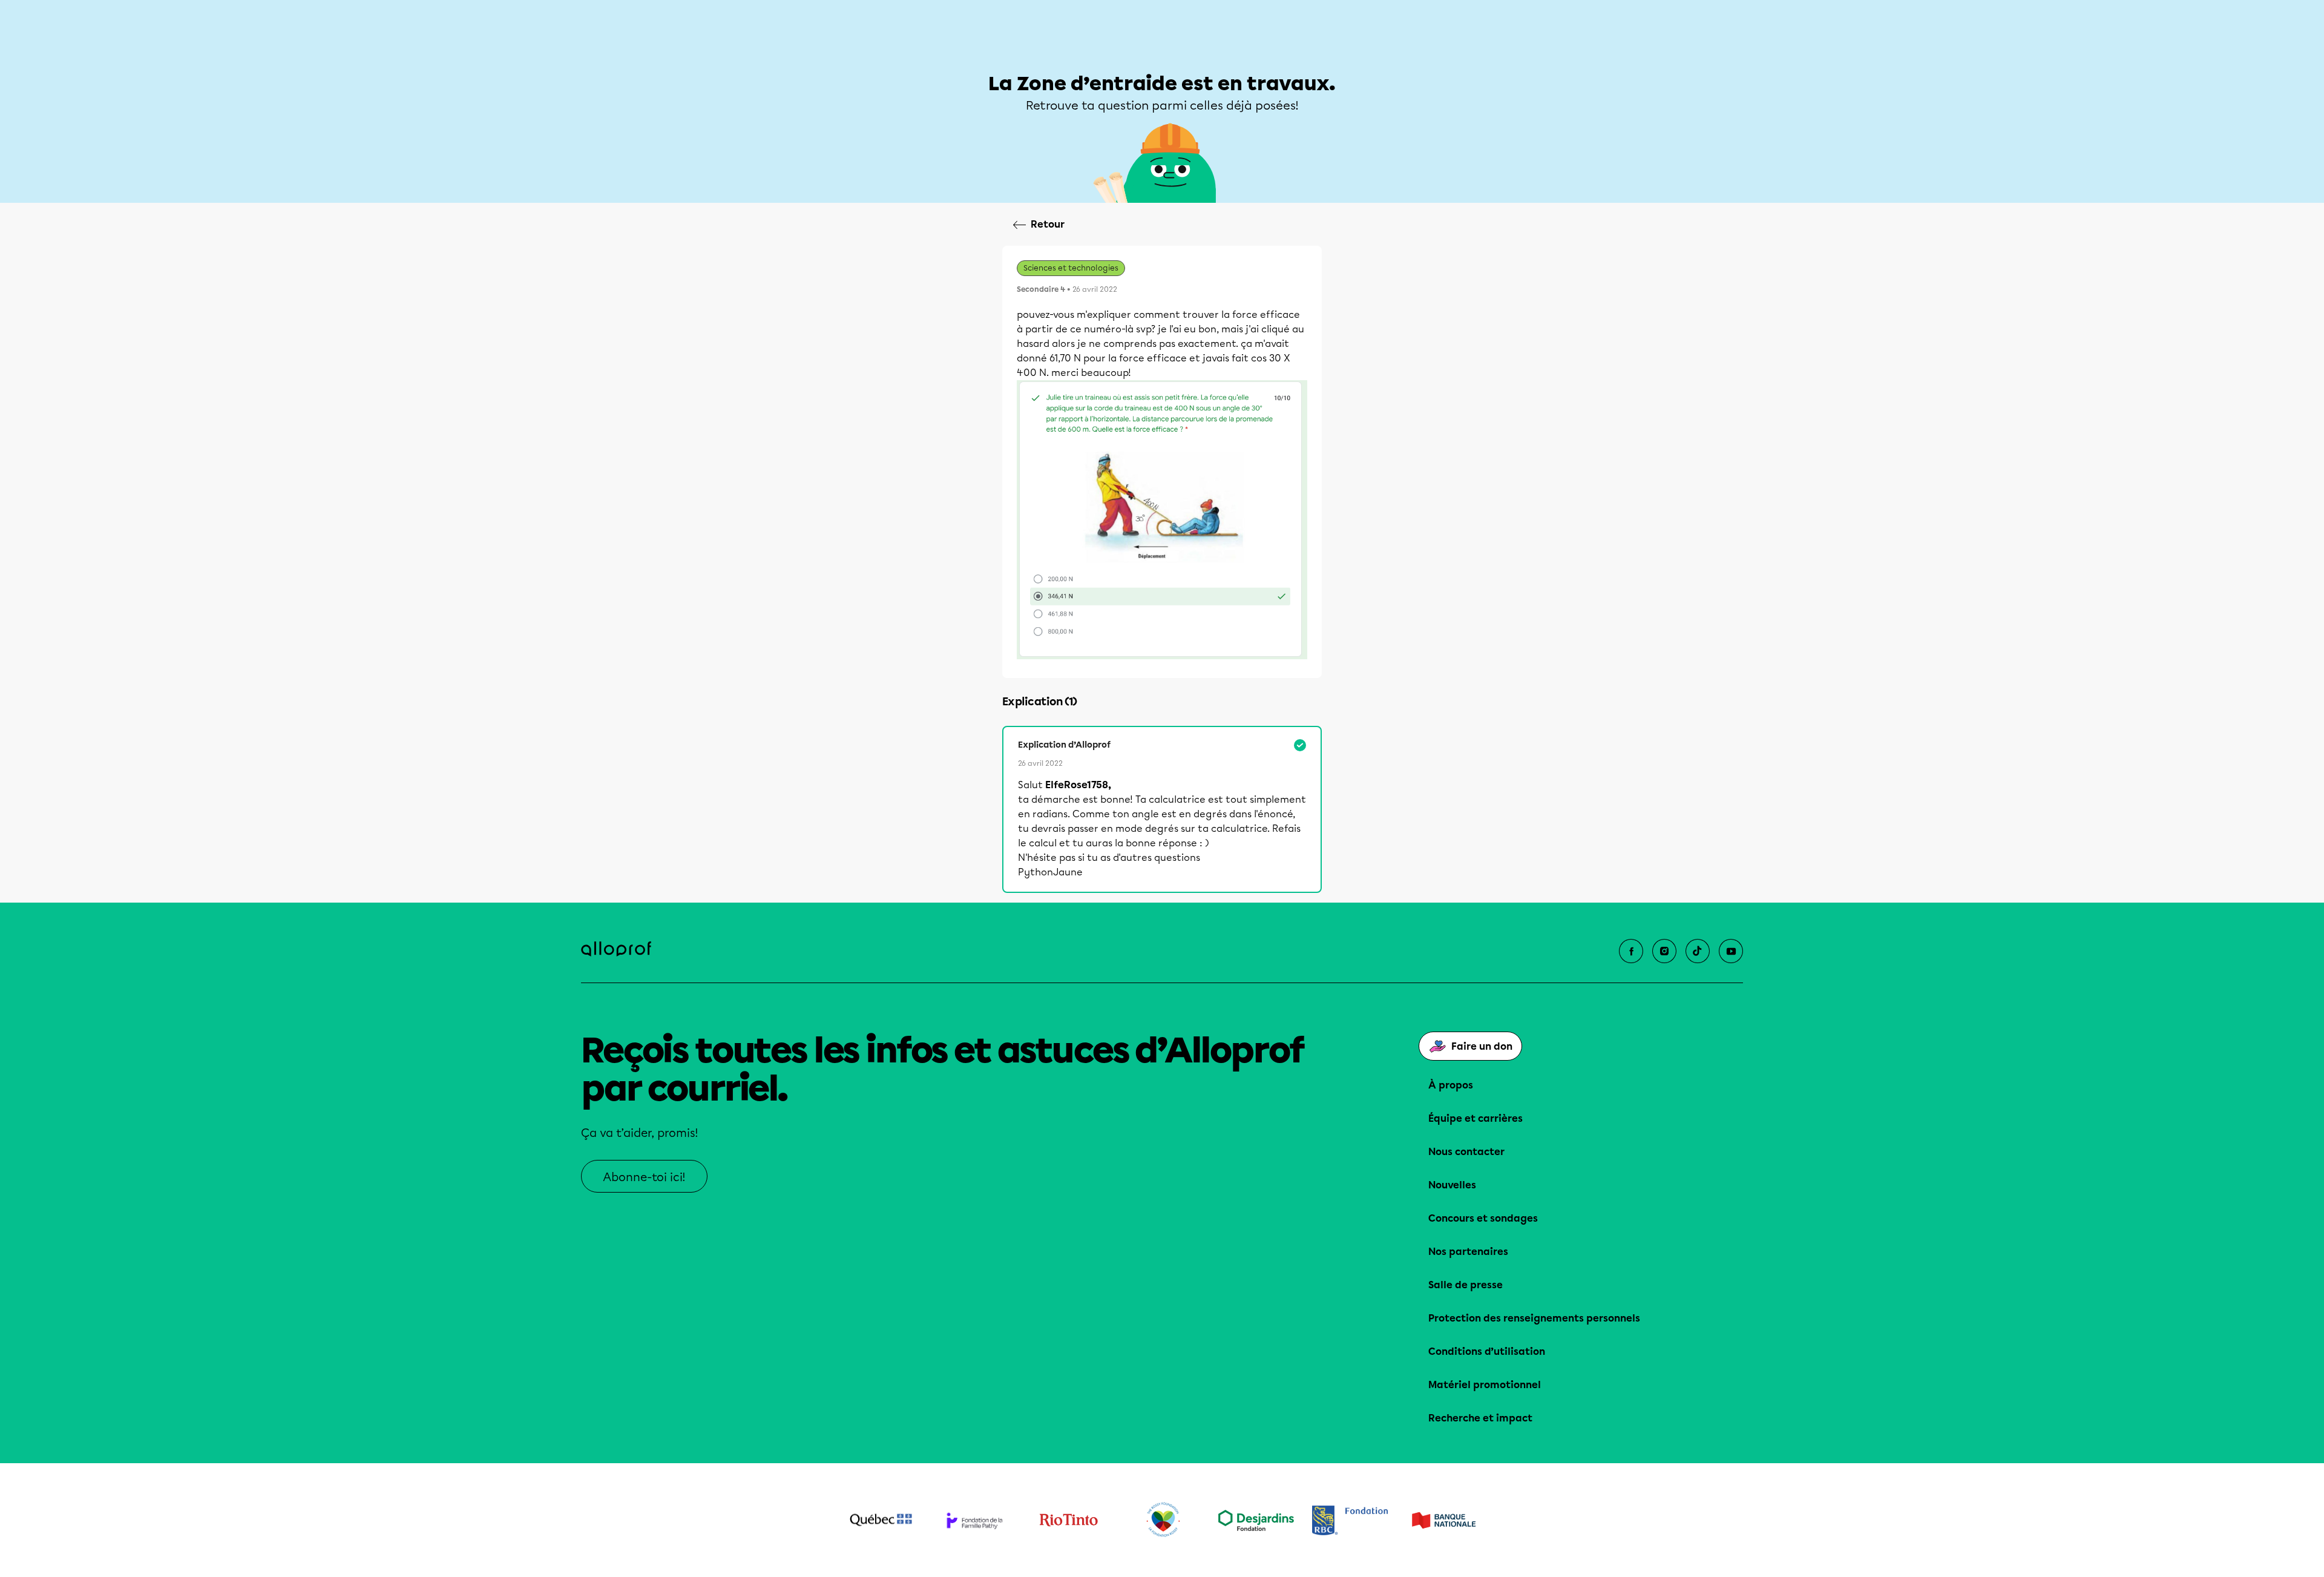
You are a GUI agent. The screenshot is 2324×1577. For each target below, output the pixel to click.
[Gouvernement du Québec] (881, 1520)
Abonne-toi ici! (644, 1177)
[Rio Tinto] (1068, 1520)
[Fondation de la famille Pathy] (975, 1520)
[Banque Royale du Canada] (1350, 1520)
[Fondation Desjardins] (1256, 1520)
